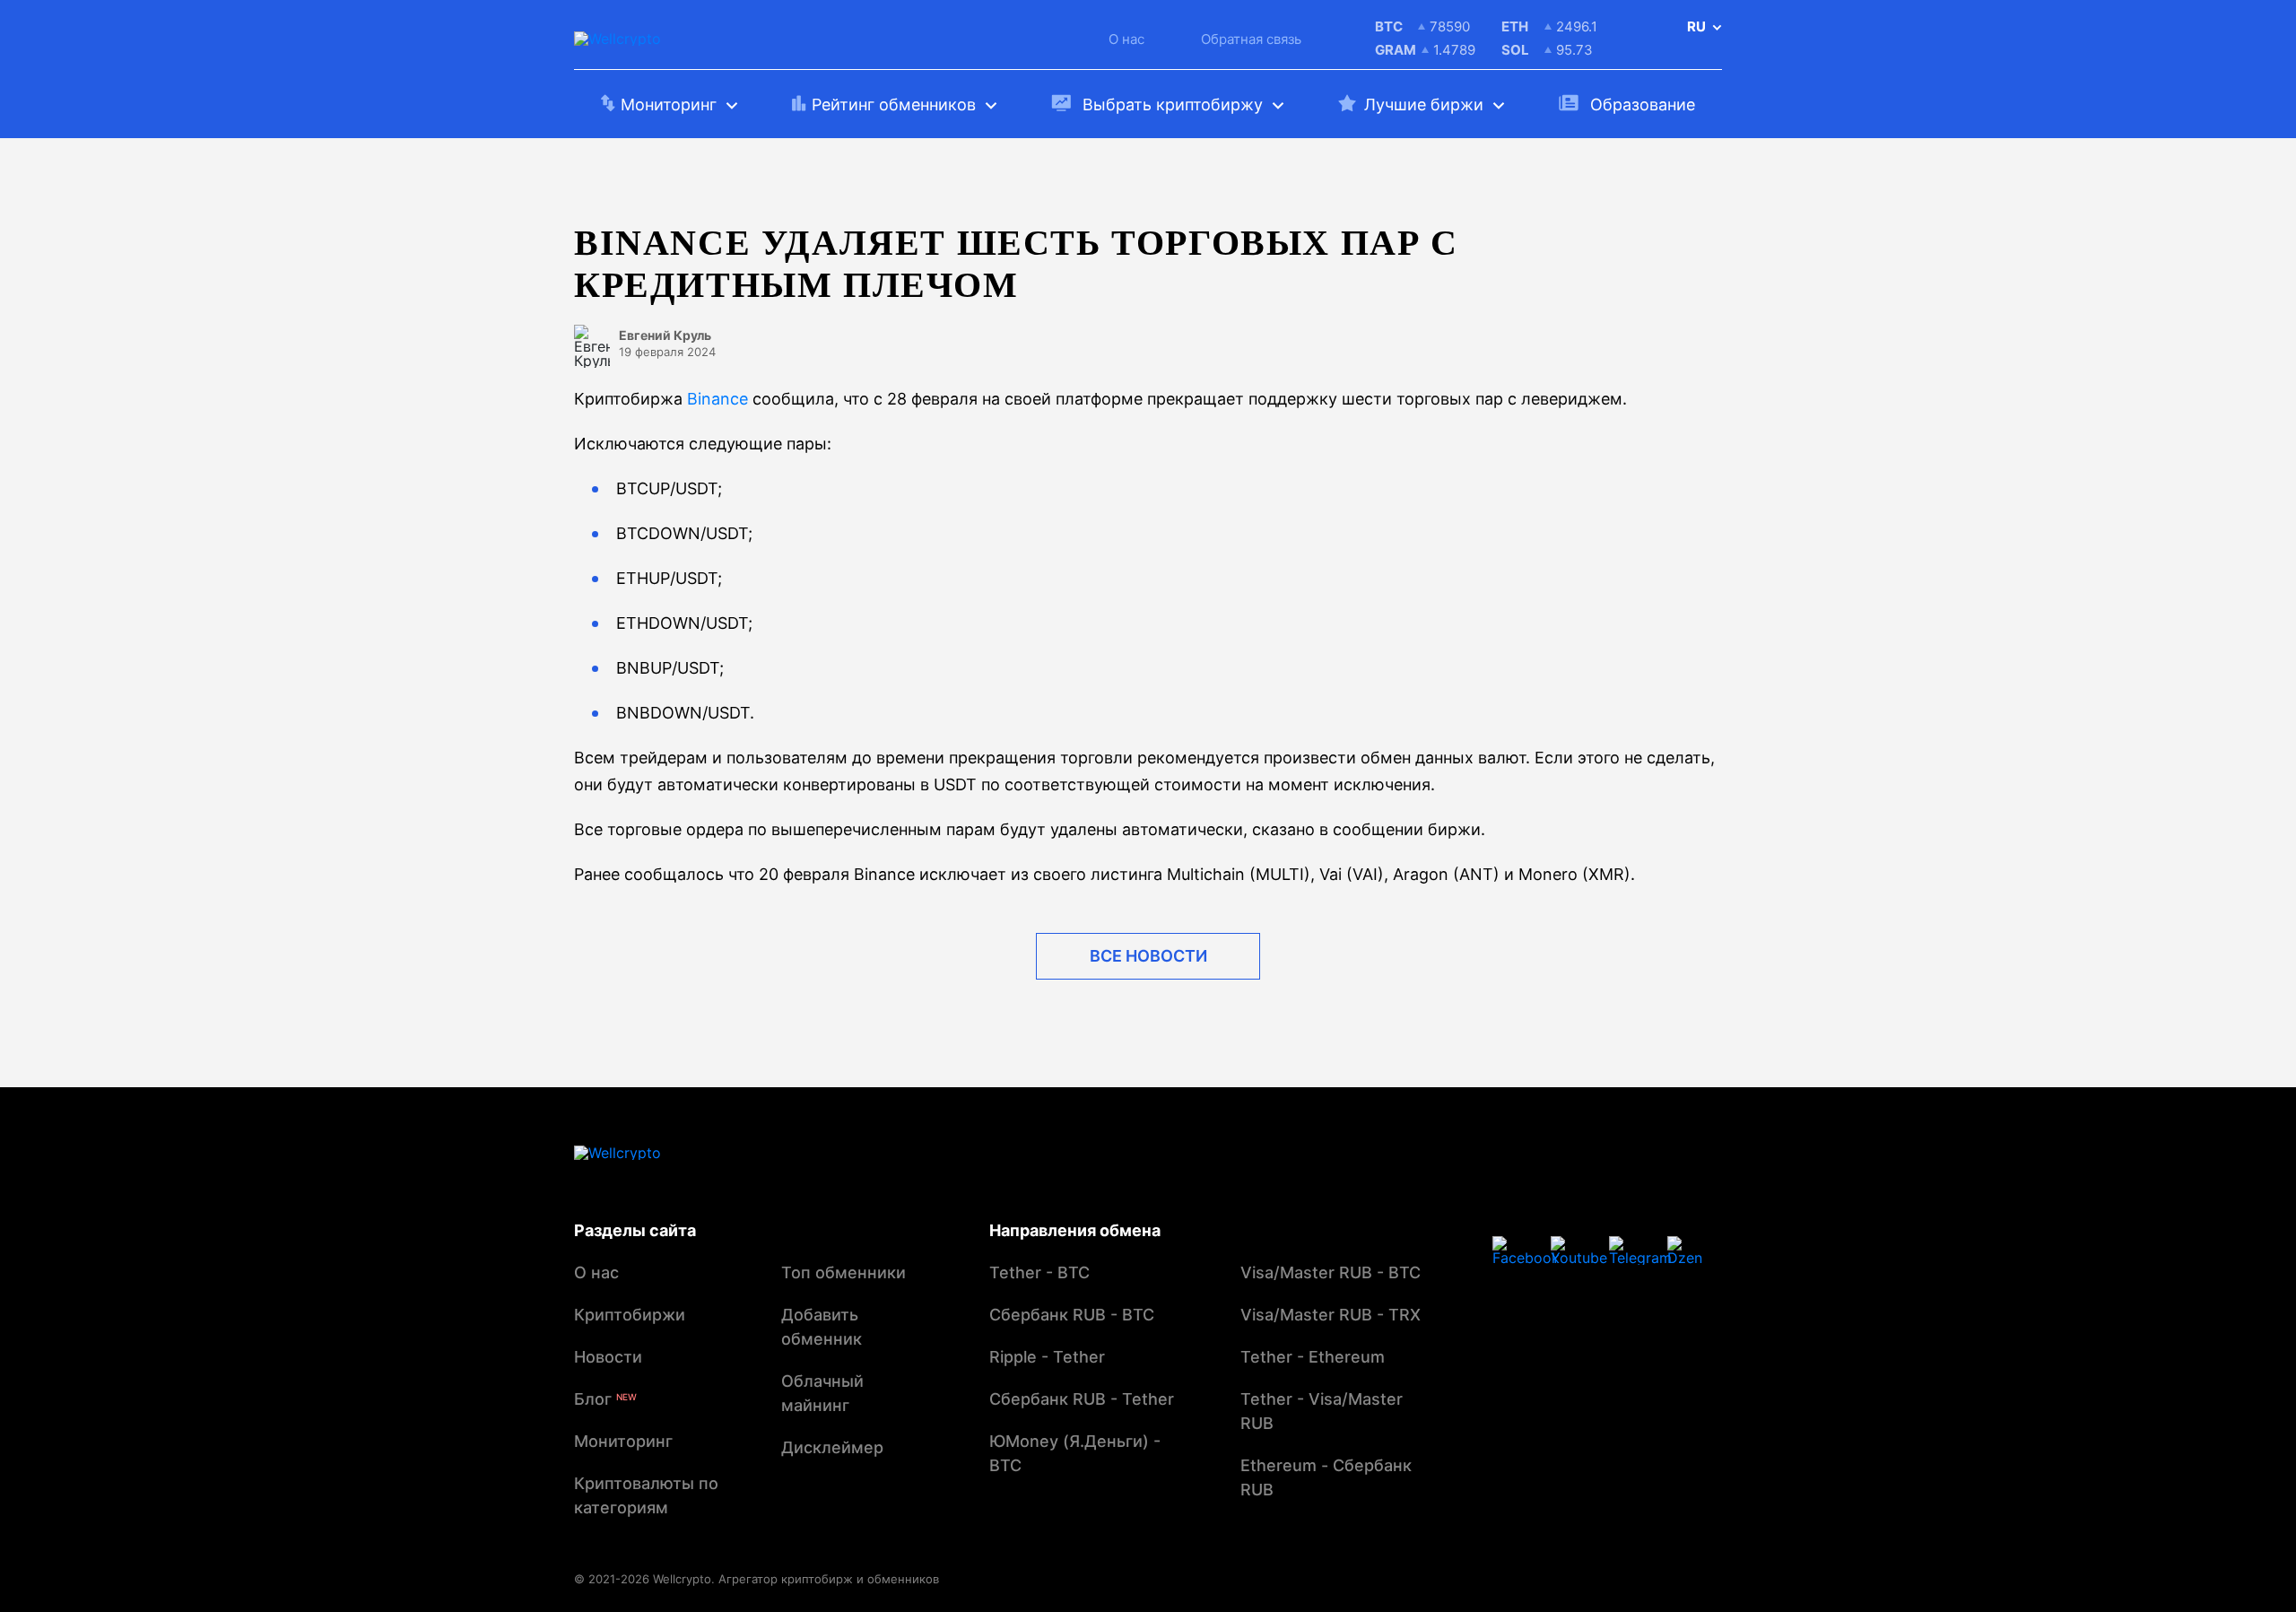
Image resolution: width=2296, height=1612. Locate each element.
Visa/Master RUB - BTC (1331, 1272)
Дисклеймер (832, 1447)
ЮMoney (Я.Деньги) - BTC (1075, 1453)
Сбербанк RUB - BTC (1072, 1315)
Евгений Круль (665, 335)
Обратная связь (1251, 39)
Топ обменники (844, 1272)
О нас (1126, 39)
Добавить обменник (822, 1327)
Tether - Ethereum (1313, 1357)
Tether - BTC (1039, 1272)
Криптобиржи (630, 1315)
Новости (608, 1357)
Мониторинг (623, 1441)
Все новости (1148, 956)
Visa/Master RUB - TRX (1331, 1315)
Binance (717, 399)
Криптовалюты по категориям (646, 1495)
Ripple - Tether (1047, 1357)
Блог (605, 1399)
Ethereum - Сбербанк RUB (1326, 1477)
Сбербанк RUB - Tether (1082, 1399)
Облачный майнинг (822, 1393)
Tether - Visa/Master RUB (1322, 1411)
